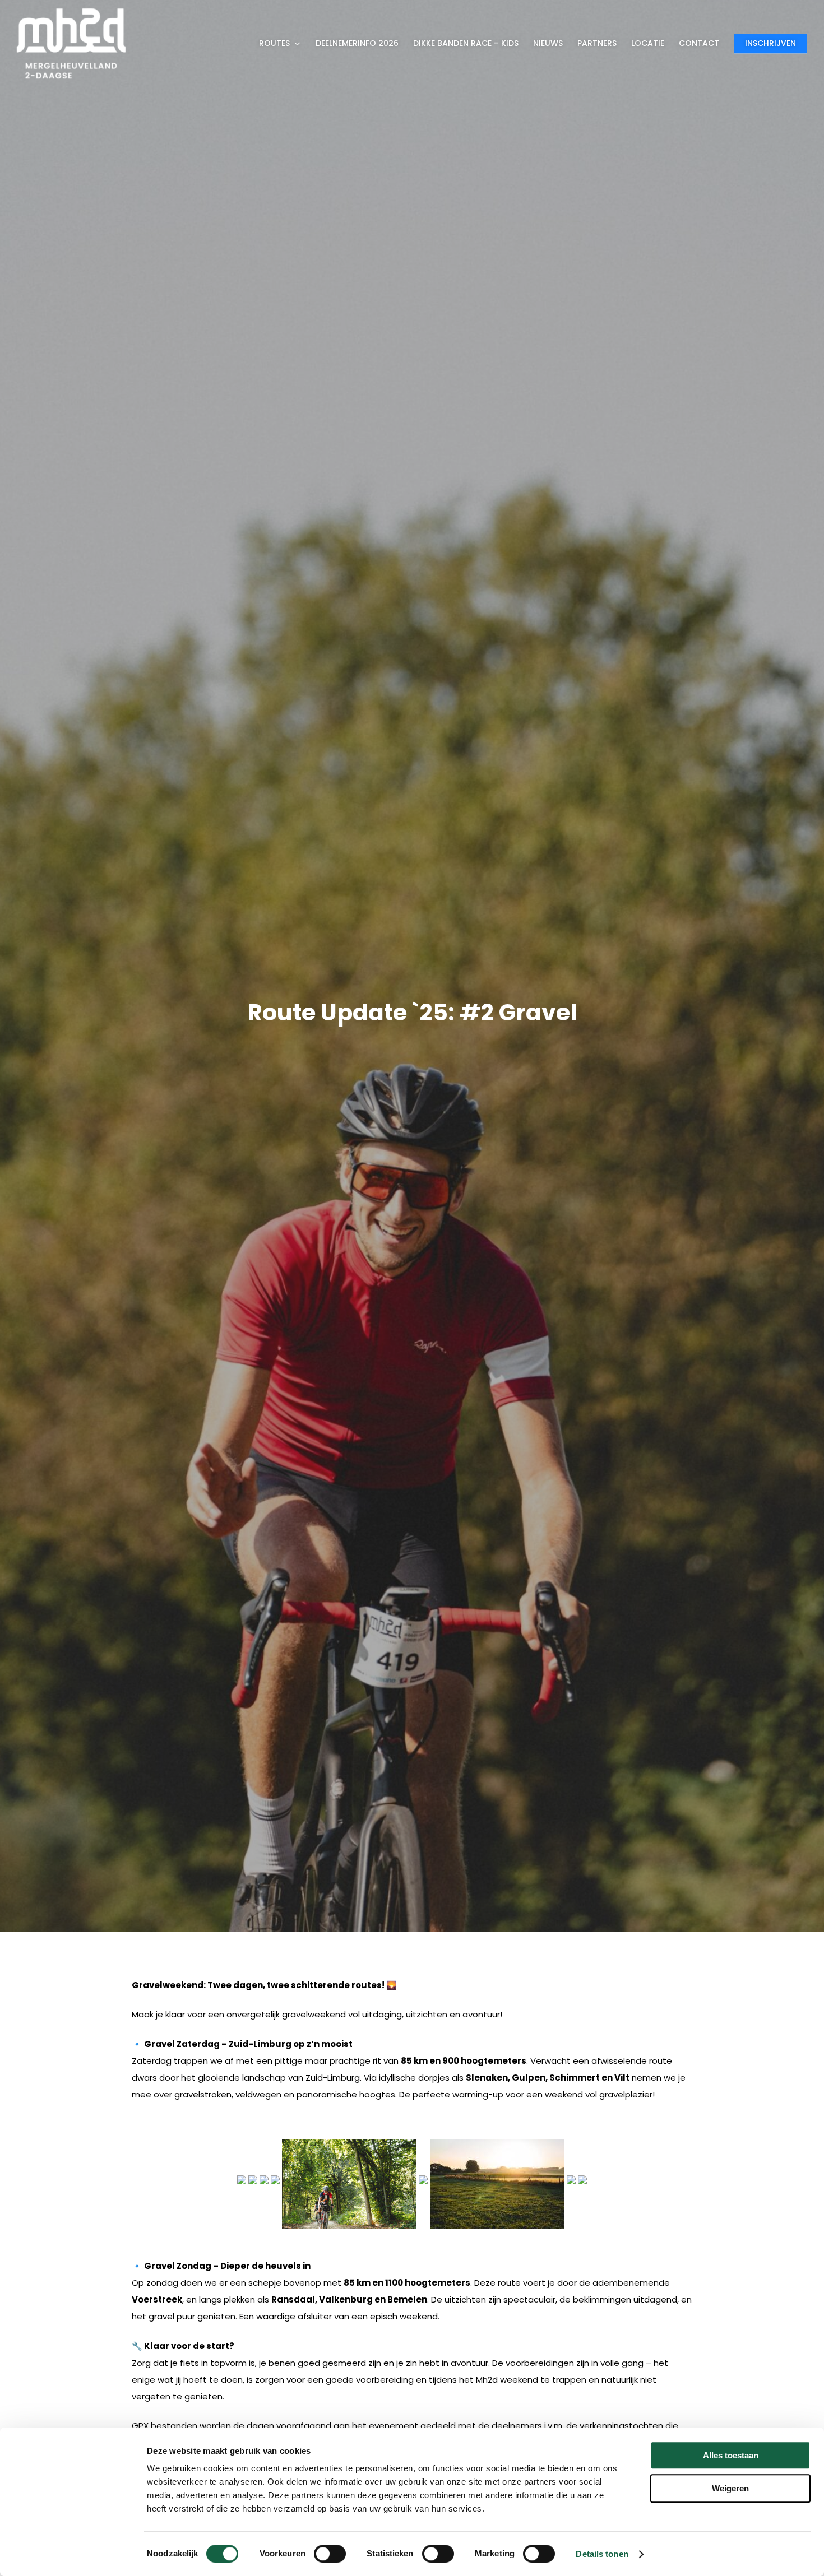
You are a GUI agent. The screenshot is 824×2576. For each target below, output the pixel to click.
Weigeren (730, 2488)
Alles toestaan (731, 2455)
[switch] (330, 2554)
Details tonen (602, 2554)
